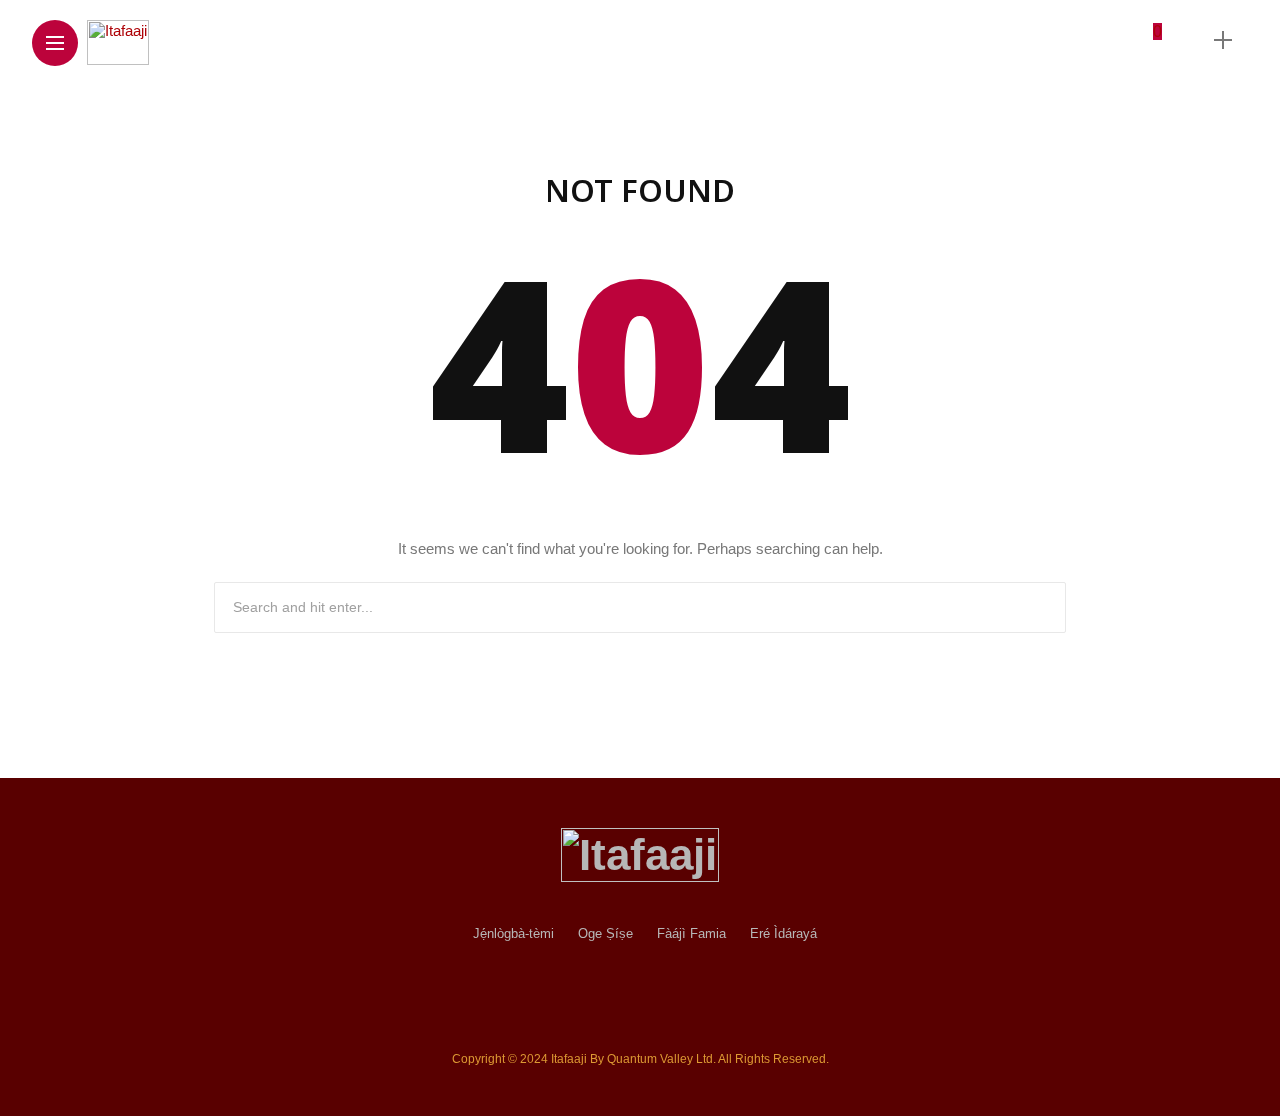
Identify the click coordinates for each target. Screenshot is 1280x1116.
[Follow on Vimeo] (1083, 39)
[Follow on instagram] (1019, 39)
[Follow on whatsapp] (1115, 39)
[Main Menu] (55, 43)
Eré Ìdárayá (783, 933)
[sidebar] (1223, 40)
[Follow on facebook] (944, 39)
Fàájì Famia (691, 933)
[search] (1188, 40)
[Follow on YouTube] (1051, 39)
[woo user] (1147, 48)
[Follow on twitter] (981, 39)
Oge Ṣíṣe (605, 933)
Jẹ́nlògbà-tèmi (513, 933)
